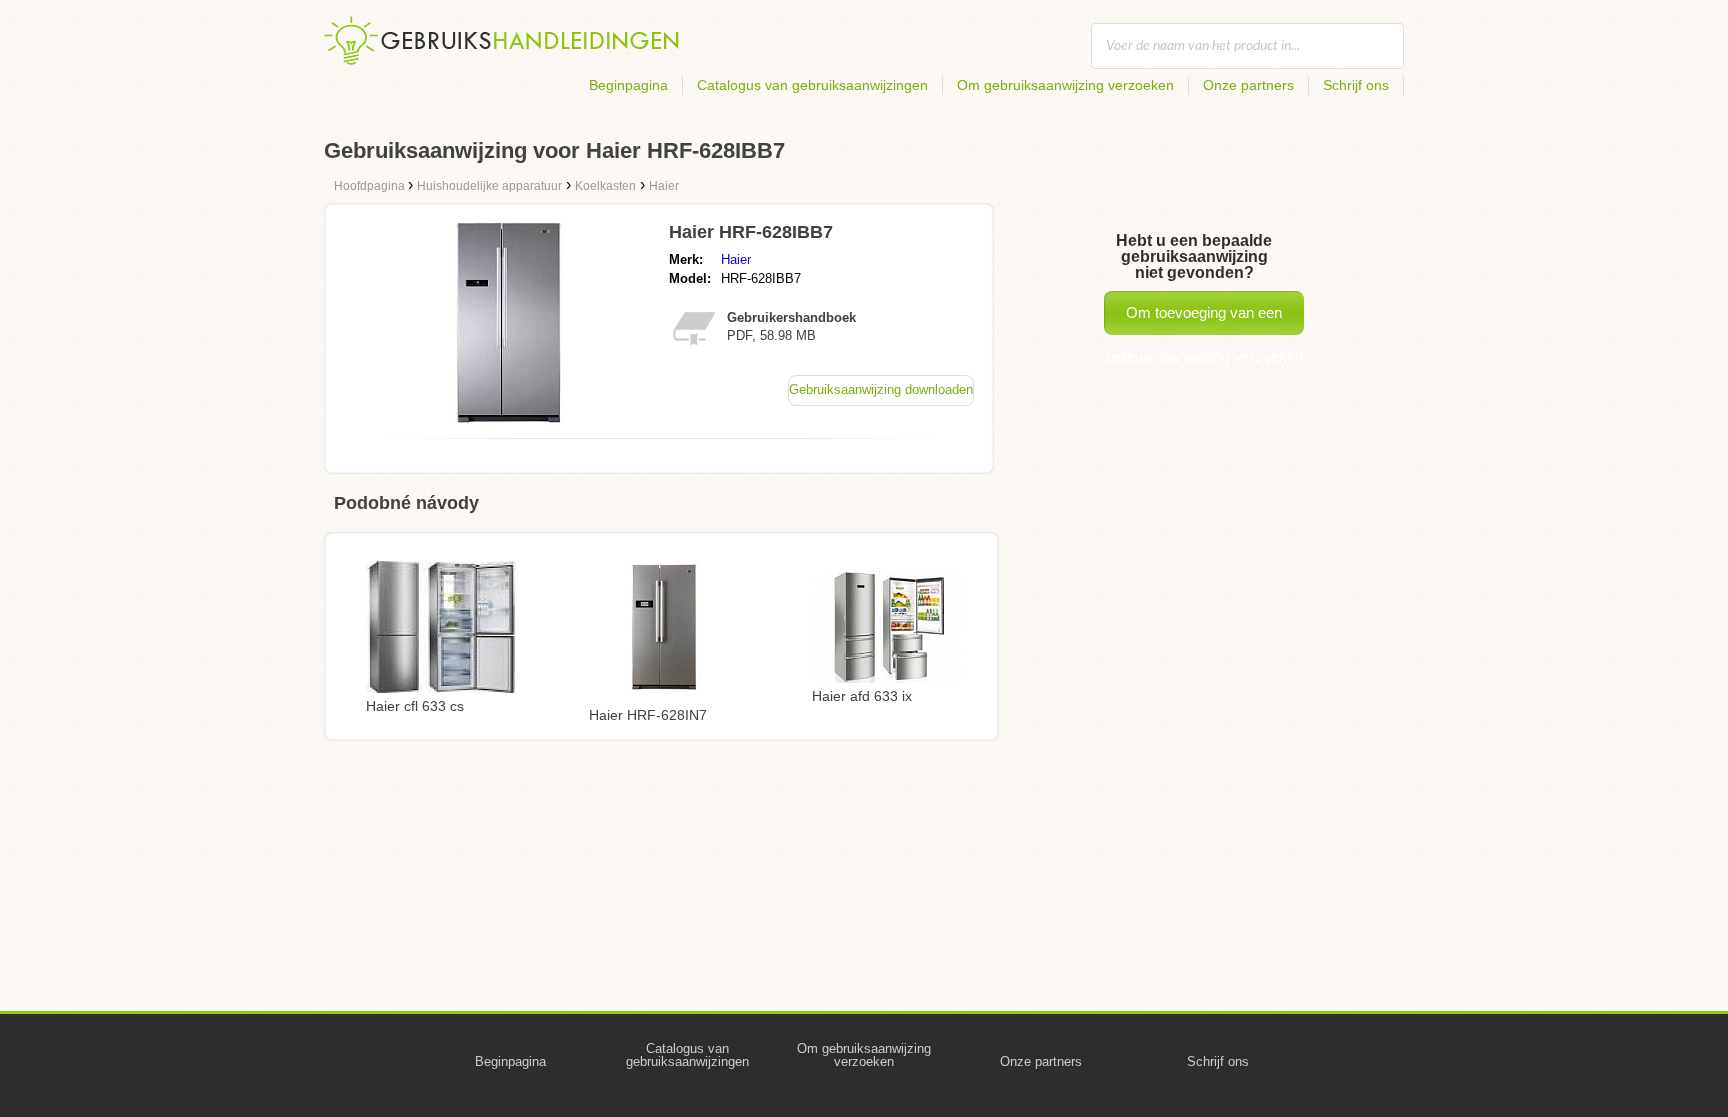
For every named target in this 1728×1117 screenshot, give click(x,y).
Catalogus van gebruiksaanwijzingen (812, 85)
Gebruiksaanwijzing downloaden (881, 389)
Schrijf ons (1356, 85)
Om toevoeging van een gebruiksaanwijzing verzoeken (1204, 319)
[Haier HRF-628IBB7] (507, 417)
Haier (736, 259)
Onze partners (1248, 85)
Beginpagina (628, 85)
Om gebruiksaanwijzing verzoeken (1065, 85)
